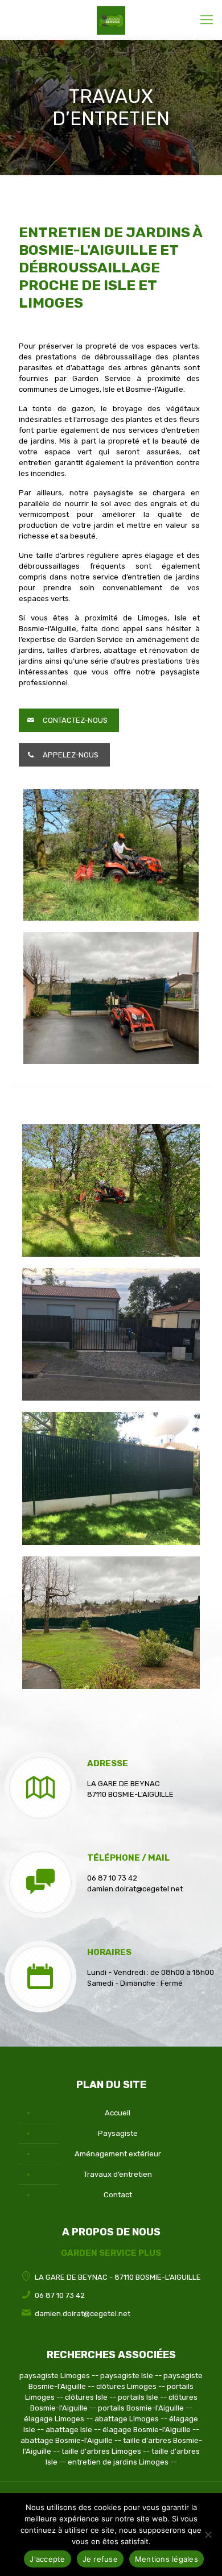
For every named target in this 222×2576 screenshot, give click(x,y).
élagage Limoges (54, 2419)
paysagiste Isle (127, 2376)
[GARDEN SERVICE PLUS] (111, 20)
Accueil (118, 2113)
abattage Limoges (127, 2419)
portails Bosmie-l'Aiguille (141, 2408)
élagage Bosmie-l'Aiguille (147, 2430)
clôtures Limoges (126, 2386)
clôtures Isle (86, 2397)
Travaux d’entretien (118, 2174)
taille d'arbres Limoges (101, 2451)
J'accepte (47, 2559)
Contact (118, 2195)
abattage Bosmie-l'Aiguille (67, 2440)
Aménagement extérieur (118, 2154)
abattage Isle (69, 2430)
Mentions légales (166, 2559)
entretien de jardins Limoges (118, 2462)
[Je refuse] (208, 2534)
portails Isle (138, 2397)
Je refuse (100, 2559)
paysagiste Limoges (55, 2376)
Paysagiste (118, 2133)
